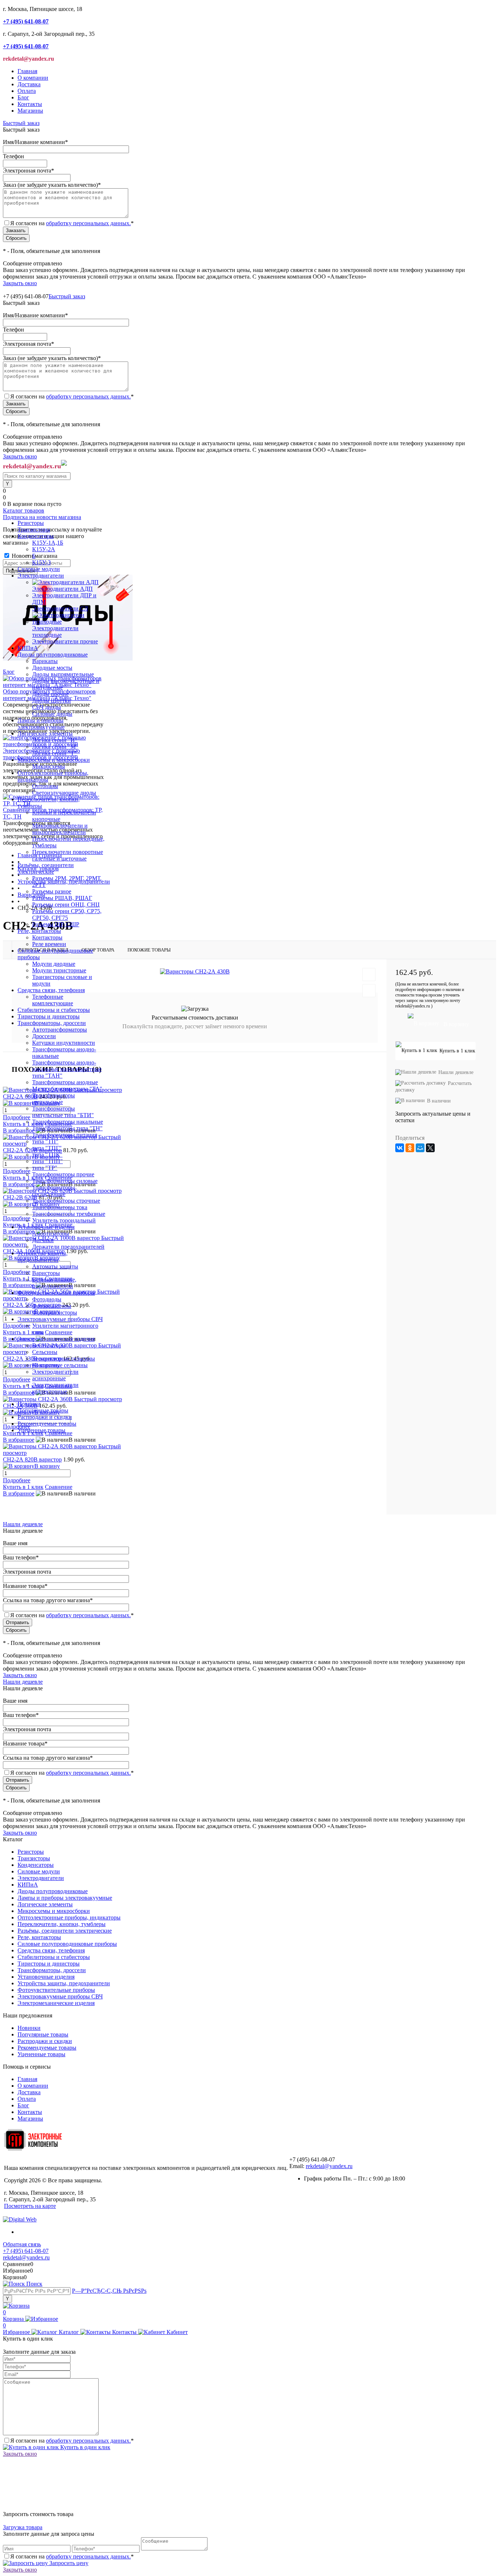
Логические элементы (45, 1904)
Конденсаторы (36, 1865)
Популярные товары (43, 1410)
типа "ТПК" (47, 1155)
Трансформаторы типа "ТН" (67, 1128)
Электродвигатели (41, 1878)
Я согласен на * (72, 2441)
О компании (33, 78)
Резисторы (31, 1852)
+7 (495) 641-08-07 (26, 2251)
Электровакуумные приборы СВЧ (60, 1996)
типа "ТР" (45, 1168)
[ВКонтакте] (400, 1148)
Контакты (30, 104)
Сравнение (59, 1487)
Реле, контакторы (39, 1937)
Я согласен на (72, 223)
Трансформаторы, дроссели (52, 1970)
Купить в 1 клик (23, 1487)
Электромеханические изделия (56, 2003)
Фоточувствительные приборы (56, 1990)
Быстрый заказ (21, 123)
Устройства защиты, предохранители (64, 1983)
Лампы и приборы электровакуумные (65, 1898)
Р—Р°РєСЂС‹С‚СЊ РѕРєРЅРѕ (109, 2291)
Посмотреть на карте (30, 2206)
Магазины (30, 111)
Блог (23, 97)
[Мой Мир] (420, 1148)
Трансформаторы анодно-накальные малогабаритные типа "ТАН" (67, 1069)
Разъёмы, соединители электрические (65, 1931)
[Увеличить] (195, 971)
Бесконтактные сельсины (64, 1359)
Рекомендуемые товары (47, 1424)
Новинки (29, 1404)
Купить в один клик (85, 2447)
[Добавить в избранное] (369, 975)
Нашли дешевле (456, 1072)
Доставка (29, 84)
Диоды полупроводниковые (53, 1891)
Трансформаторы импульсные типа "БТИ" (63, 1112)
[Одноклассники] (410, 1148)
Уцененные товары (41, 1430)
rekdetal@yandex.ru (329, 2166)
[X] (430, 1148)
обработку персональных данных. (88, 223)
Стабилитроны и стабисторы (54, 1957)
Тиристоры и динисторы (49, 1964)
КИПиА (28, 1885)
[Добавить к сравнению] (369, 991)
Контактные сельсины (60, 1365)
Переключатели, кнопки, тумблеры (62, 1924)
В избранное (19, 1440)
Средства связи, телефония (51, 1950)
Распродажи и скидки (45, 1417)
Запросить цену (68, 2563)
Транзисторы (34, 1858)
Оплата (27, 91)
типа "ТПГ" (47, 1148)
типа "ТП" (45, 1141)
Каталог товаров (24, 510)
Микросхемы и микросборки (54, 1911)
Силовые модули (39, 1871)
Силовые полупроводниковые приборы (67, 1944)
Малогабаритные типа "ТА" (67, 1089)
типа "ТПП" (47, 1161)
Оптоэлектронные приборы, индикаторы (69, 1917)
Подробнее (17, 1480)
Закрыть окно (20, 283)
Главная (27, 71)
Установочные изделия (46, 1977)
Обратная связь (22, 2244)
